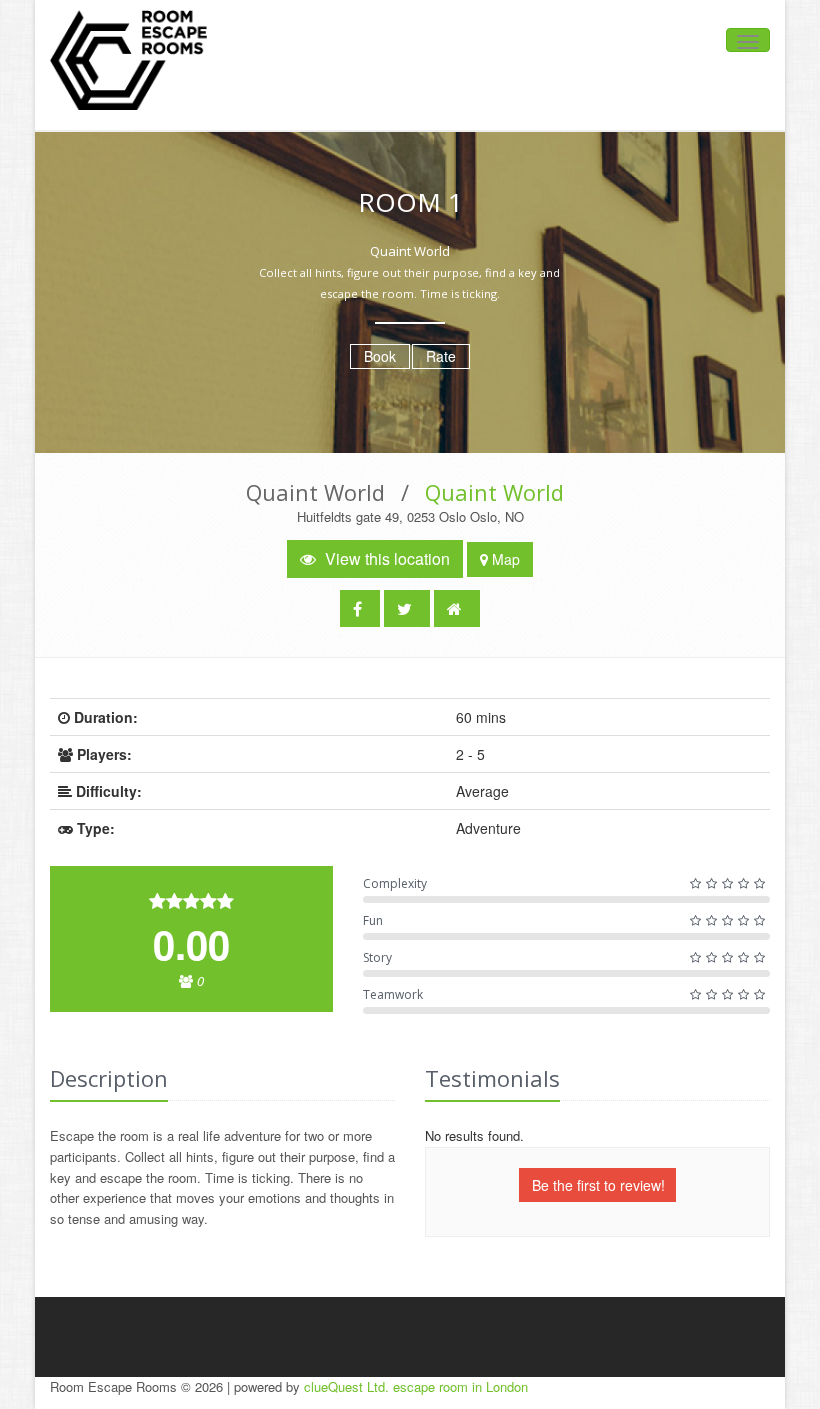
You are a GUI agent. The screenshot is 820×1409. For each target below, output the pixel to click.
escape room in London (460, 1386)
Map (504, 559)
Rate (441, 356)
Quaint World (494, 492)
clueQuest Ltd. (346, 1386)
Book (380, 356)
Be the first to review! (598, 1185)
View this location (385, 558)
